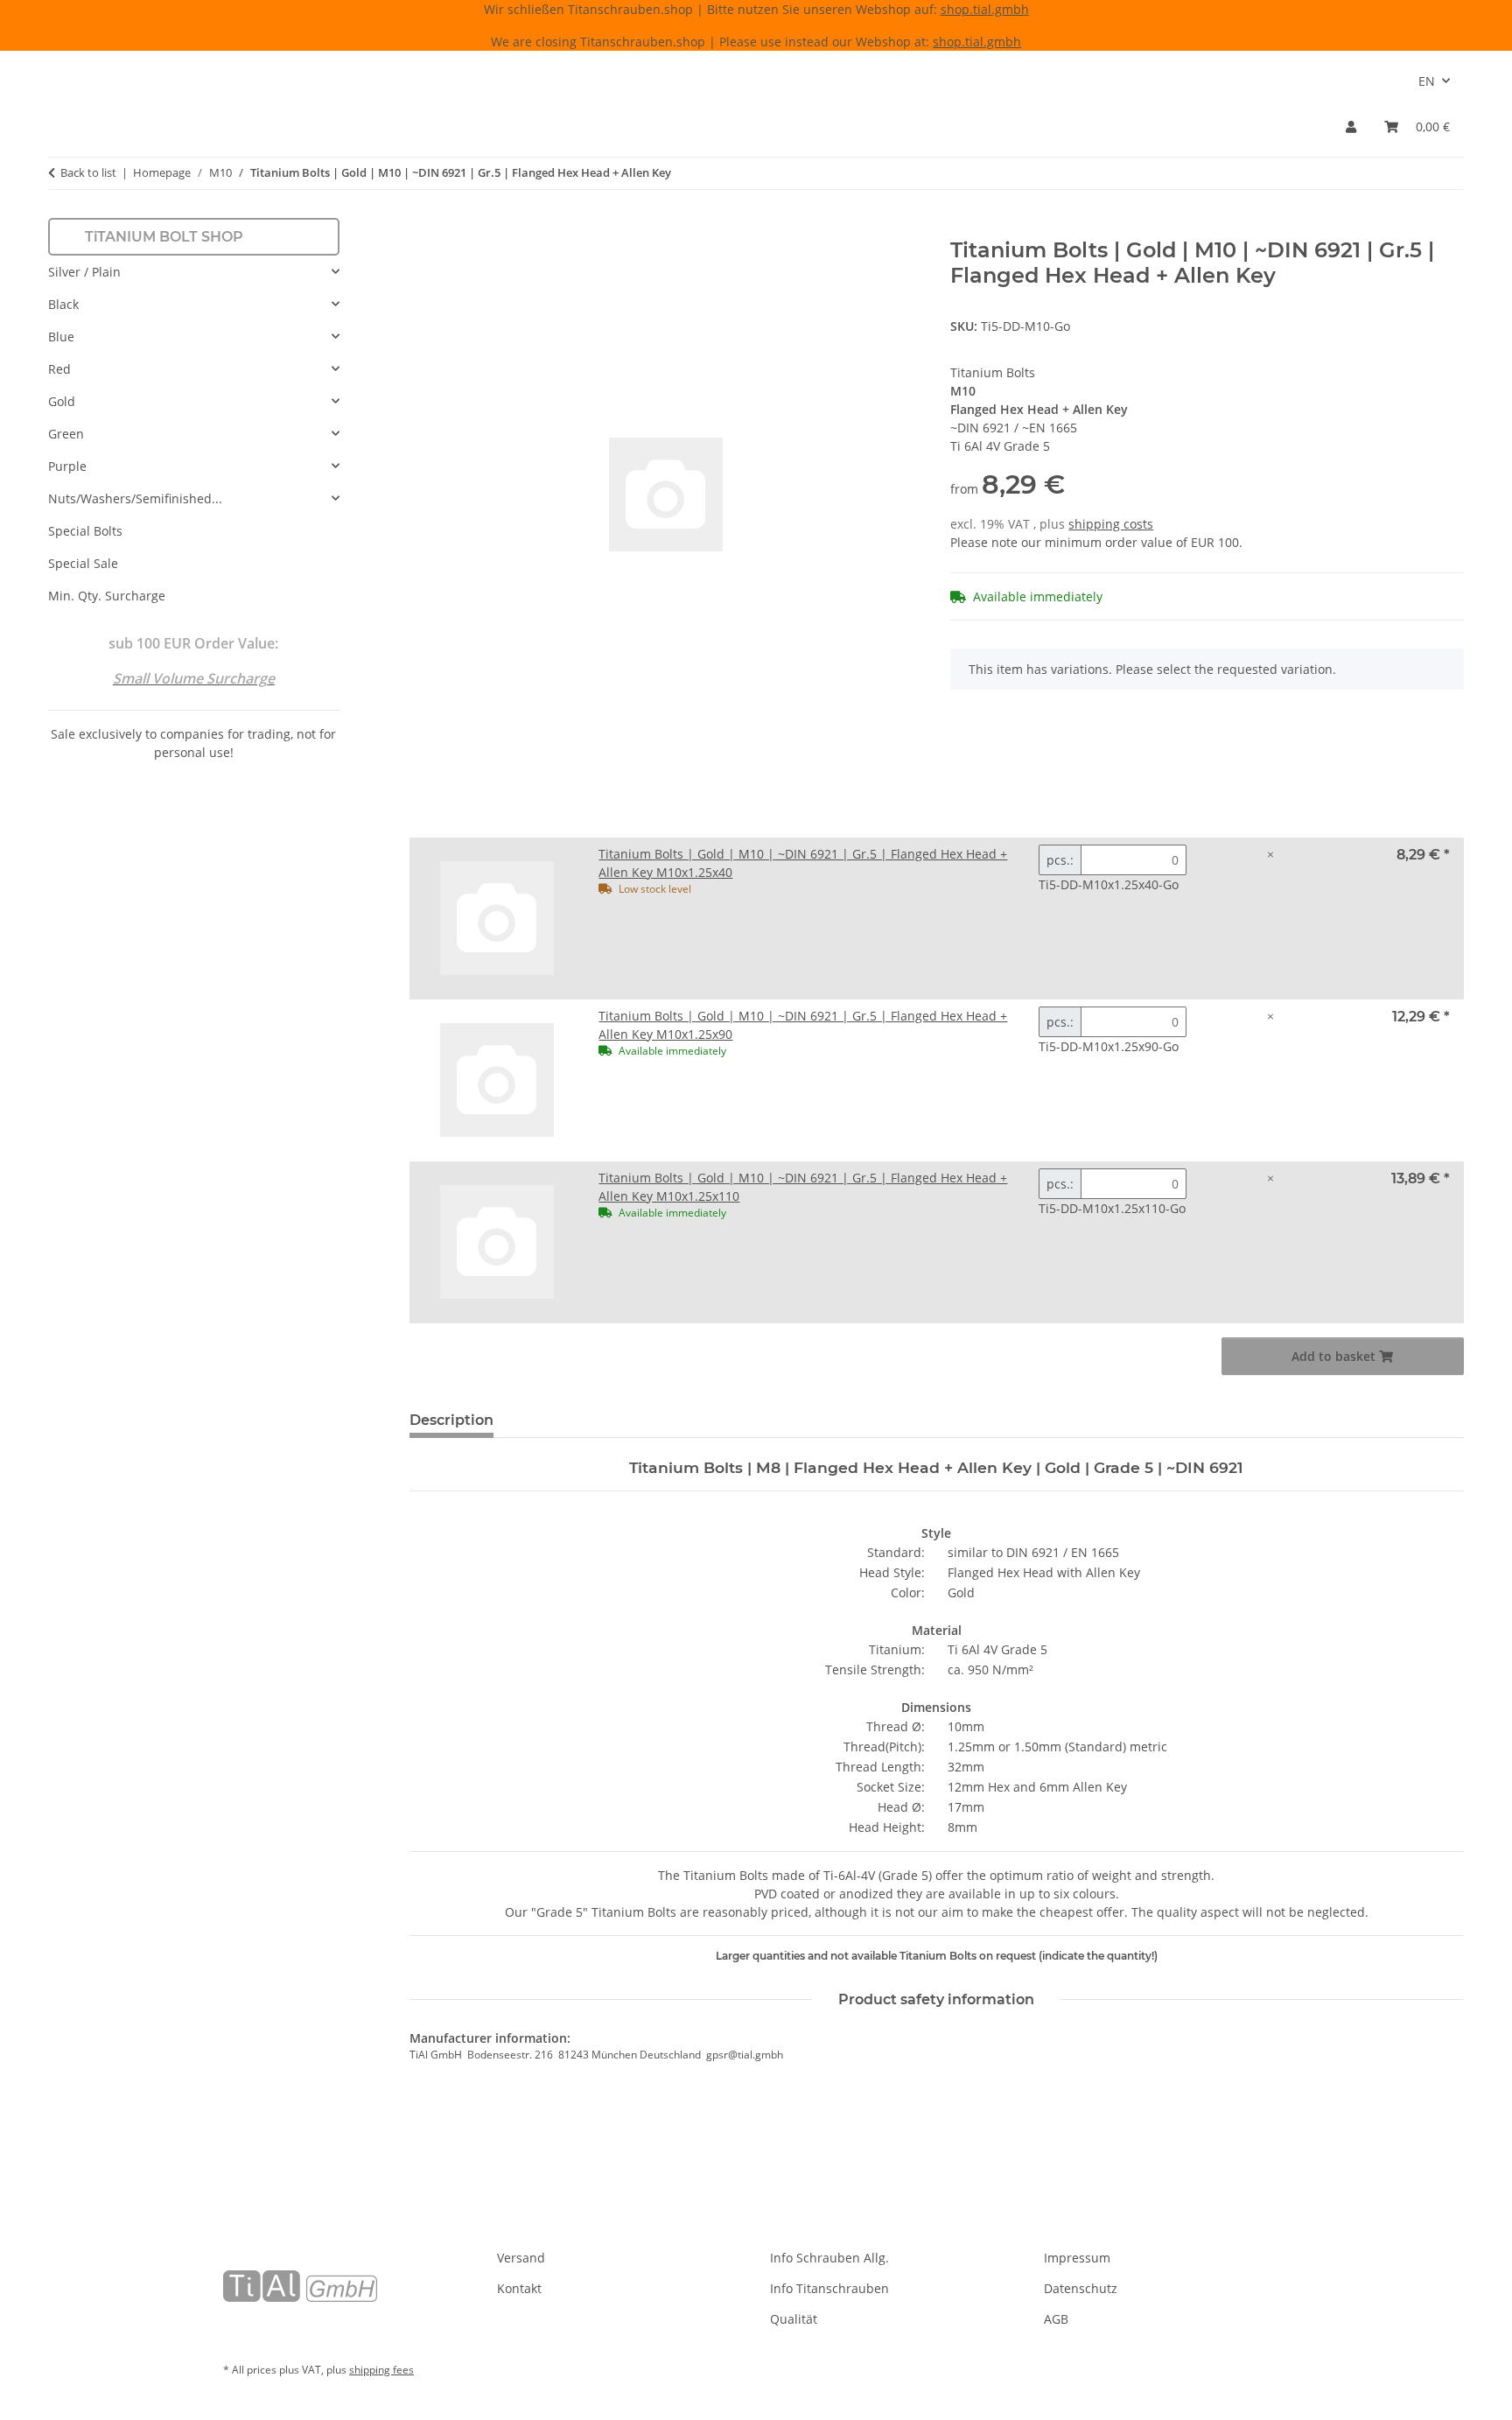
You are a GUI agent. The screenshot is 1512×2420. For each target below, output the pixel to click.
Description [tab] (451, 1420)
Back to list (88, 172)
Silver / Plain (84, 272)
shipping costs (1111, 524)
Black (63, 304)
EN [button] (1427, 81)
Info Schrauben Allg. (829, 2258)
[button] (1351, 126)
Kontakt (519, 2288)
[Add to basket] (423, 228)
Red (59, 369)
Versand (521, 2258)
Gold (62, 401)
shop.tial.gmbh (985, 9)
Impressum (1077, 2258)
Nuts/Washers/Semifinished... (135, 498)
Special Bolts (85, 531)
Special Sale (83, 563)
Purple (67, 466)
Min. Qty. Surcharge (107, 596)
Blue (61, 337)
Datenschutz (1081, 2288)
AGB (1056, 2319)
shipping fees (381, 2370)
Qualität (794, 2319)
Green (66, 434)
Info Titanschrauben (829, 2288)
